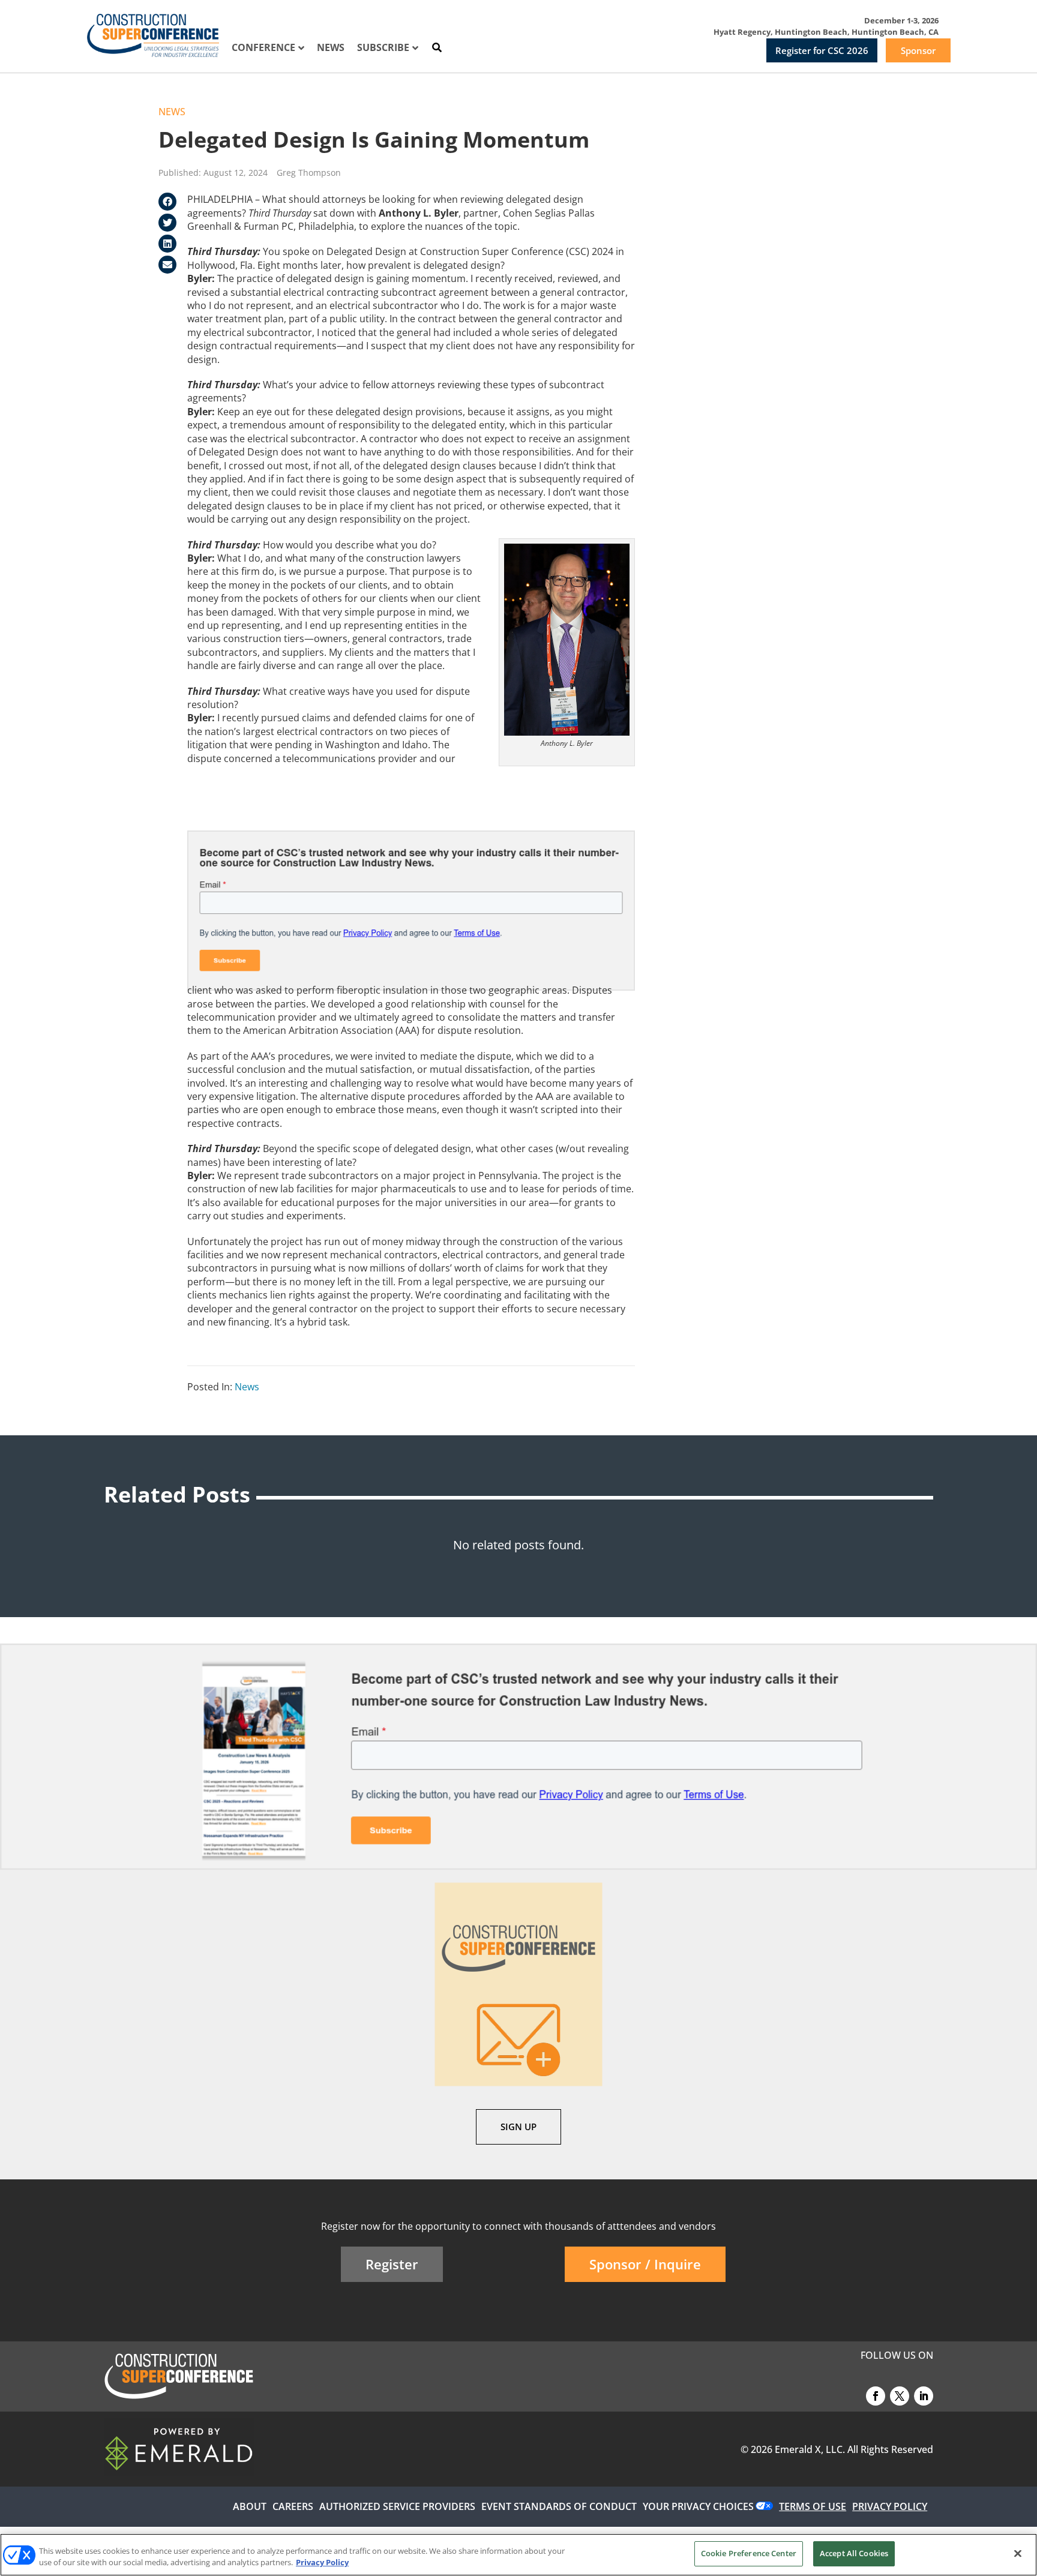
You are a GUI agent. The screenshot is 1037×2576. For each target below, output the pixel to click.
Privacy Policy (322, 2563)
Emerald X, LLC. (810, 2449)
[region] (518, 2555)
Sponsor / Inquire (645, 2264)
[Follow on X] (900, 2396)
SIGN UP (518, 2127)
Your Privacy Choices (698, 2506)
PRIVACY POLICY (890, 2506)
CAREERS (293, 2506)
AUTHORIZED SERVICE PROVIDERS (397, 2506)
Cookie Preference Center (749, 2553)
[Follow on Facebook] (876, 2396)
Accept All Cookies (854, 2553)
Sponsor (918, 50)
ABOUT (250, 2506)
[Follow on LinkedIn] (924, 2396)
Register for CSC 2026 (822, 50)
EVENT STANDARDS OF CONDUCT (559, 2506)
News (172, 112)
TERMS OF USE (813, 2506)
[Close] (1018, 2553)
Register (392, 2264)
